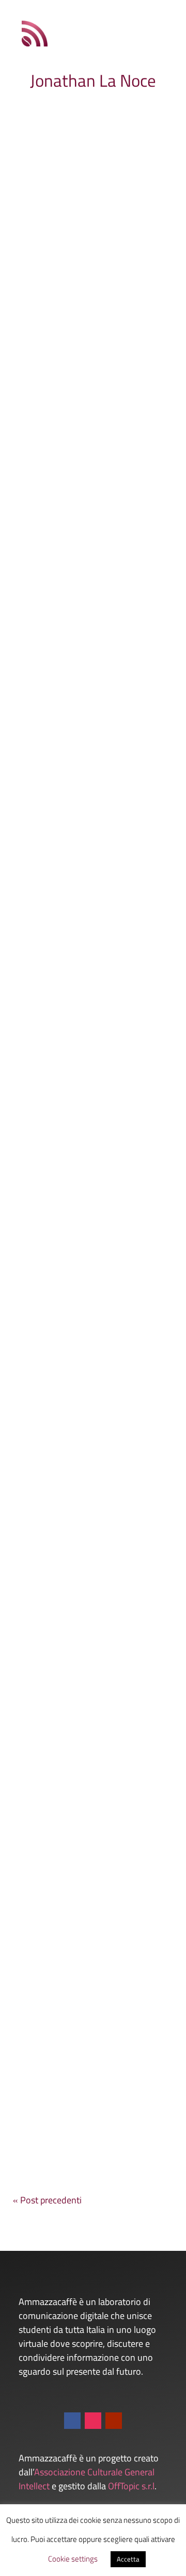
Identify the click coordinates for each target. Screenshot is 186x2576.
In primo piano (44, 502)
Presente (56, 934)
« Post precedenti (47, 2200)
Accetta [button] (128, 2559)
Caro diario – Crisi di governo (84, 911)
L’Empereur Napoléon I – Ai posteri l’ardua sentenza (82, 257)
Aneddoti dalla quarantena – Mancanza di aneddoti (85, 2091)
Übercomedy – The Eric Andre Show (88, 1619)
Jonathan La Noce (58, 275)
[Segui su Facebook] (72, 2421)
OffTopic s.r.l (131, 2486)
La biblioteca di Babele (71, 1855)
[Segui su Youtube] (114, 2421)
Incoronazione (54, 1383)
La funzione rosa (59, 695)
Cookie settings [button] (73, 2559)
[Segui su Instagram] (93, 2421)
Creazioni (144, 707)
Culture (142, 275)
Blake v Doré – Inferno (72, 479)
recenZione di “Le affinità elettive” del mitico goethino (84, 1147)
